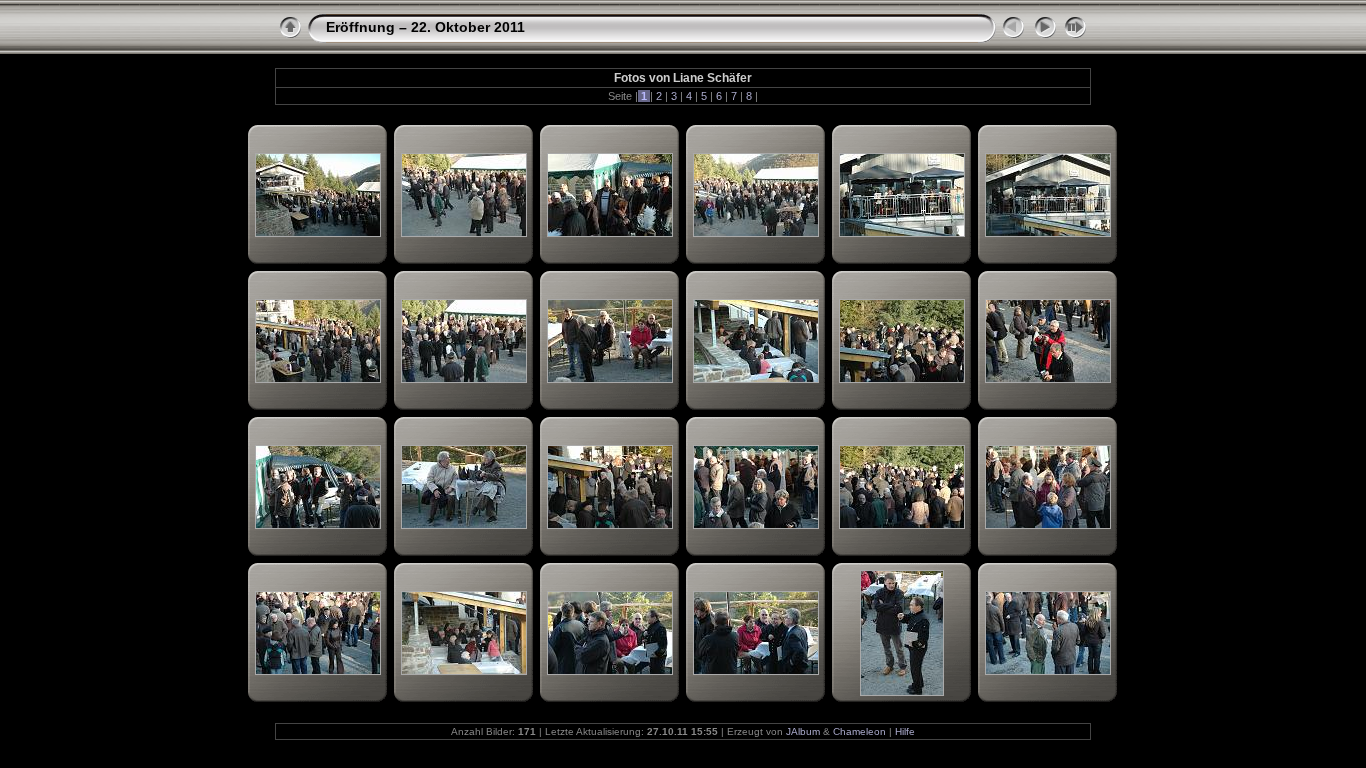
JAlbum (803, 731)
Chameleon (859, 731)
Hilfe (905, 731)
